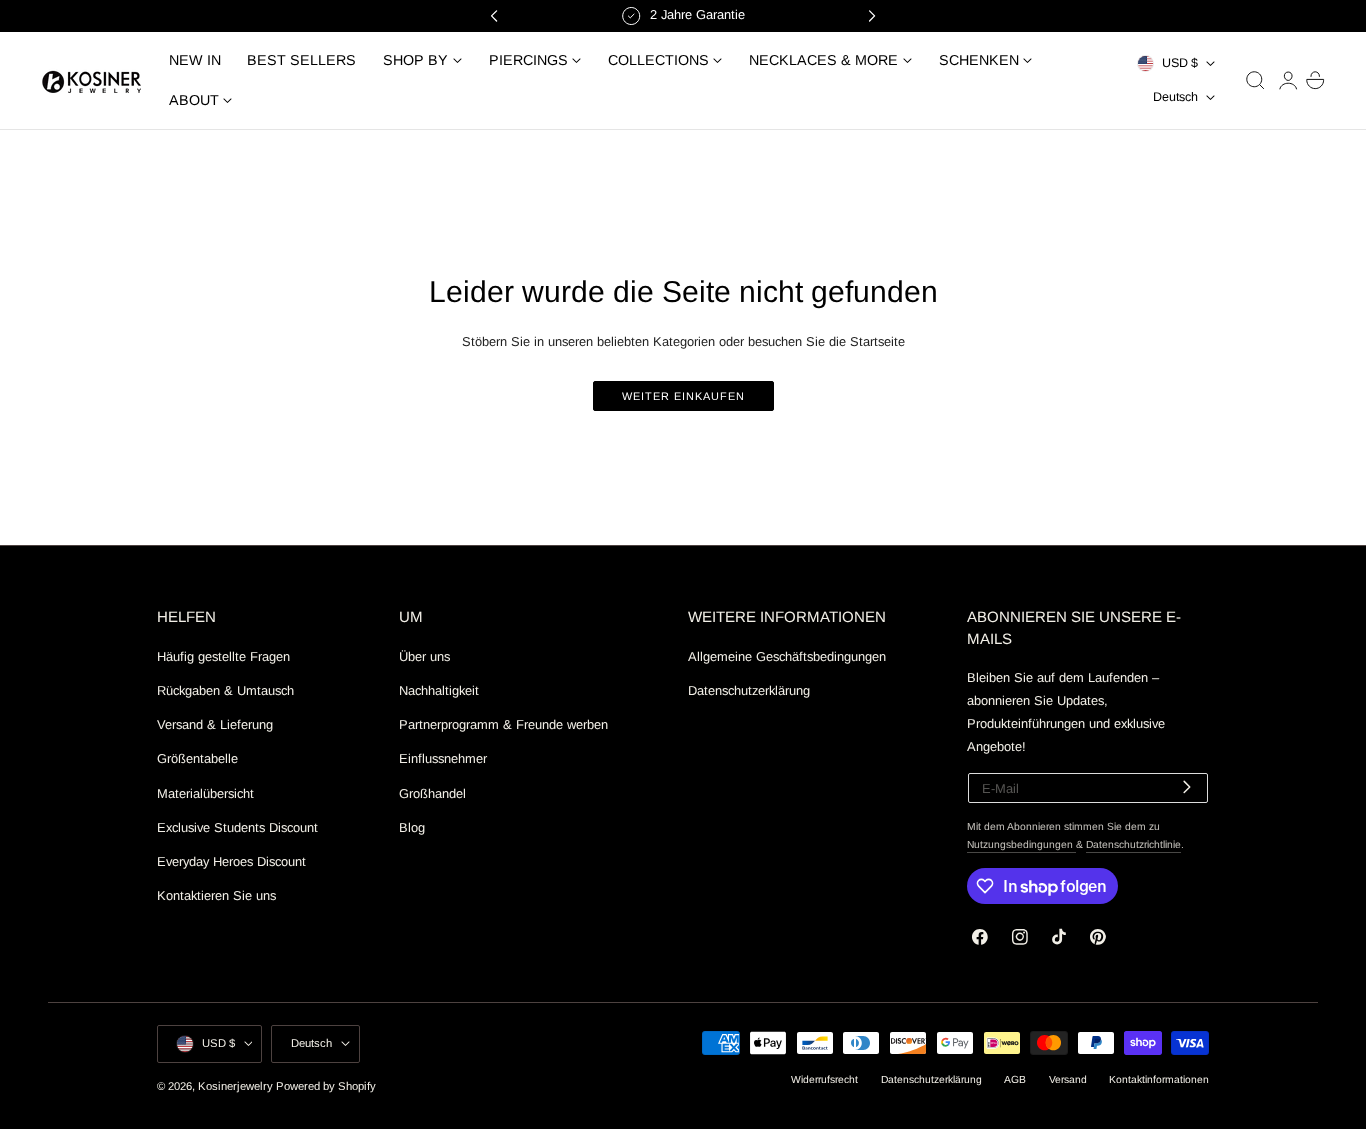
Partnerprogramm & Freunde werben (503, 724)
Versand (1068, 1079)
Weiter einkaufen (683, 396)
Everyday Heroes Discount (231, 861)
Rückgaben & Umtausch (225, 690)
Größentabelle (197, 758)
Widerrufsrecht (824, 1079)
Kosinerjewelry (235, 1086)
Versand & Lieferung (215, 724)
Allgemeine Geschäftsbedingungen (787, 656)
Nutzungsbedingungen (1021, 844)
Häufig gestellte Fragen (223, 656)
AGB (1015, 1079)
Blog (412, 826)
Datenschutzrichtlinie (1133, 844)
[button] (1255, 80)
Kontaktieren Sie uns (216, 895)
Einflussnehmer (443, 758)
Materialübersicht (205, 792)
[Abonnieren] (1186, 786)
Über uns (424, 656)
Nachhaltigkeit (439, 690)
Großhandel (432, 792)
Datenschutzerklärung (749, 690)
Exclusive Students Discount (237, 826)
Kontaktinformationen (1159, 1079)
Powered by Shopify (326, 1086)
